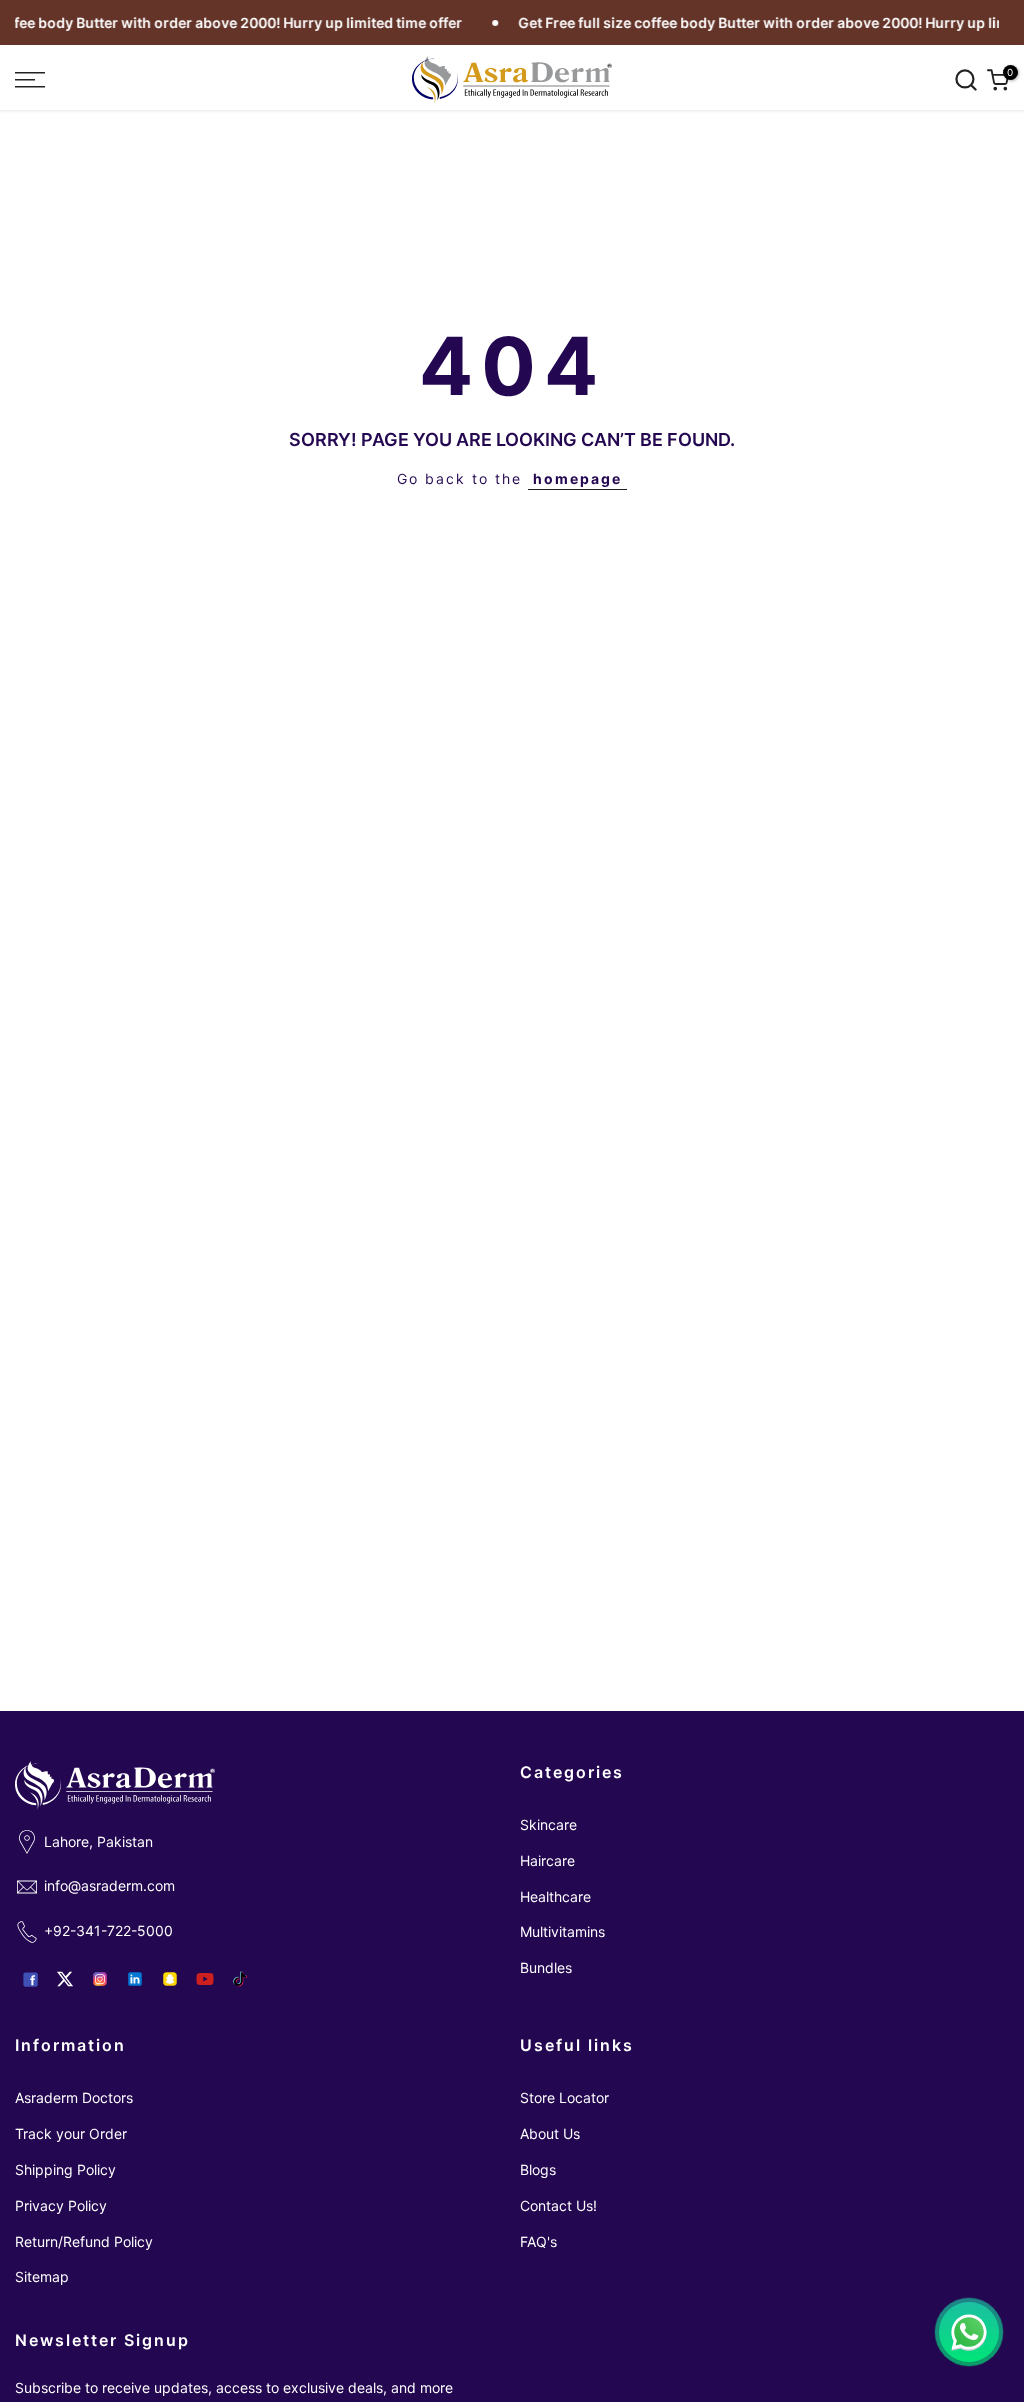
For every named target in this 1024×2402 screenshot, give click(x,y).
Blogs (538, 2169)
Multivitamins (562, 1931)
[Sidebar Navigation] (170, 80)
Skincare (548, 1824)
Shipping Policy (65, 2169)
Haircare (547, 1860)
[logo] (512, 80)
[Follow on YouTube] (205, 1979)
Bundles (546, 1967)
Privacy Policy (61, 2205)
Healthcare (555, 1896)
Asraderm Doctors (74, 2097)
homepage (577, 478)
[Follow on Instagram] (100, 1979)
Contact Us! (558, 2205)
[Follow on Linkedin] (135, 1979)
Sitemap (42, 2276)
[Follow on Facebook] (30, 1979)
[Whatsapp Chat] (969, 2332)
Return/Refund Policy (84, 2241)
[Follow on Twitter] (65, 1979)
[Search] (966, 80)
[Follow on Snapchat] (170, 1979)
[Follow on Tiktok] (240, 1979)
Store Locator (564, 2097)
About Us (550, 2133)
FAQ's (538, 2241)
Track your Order (71, 2133)
